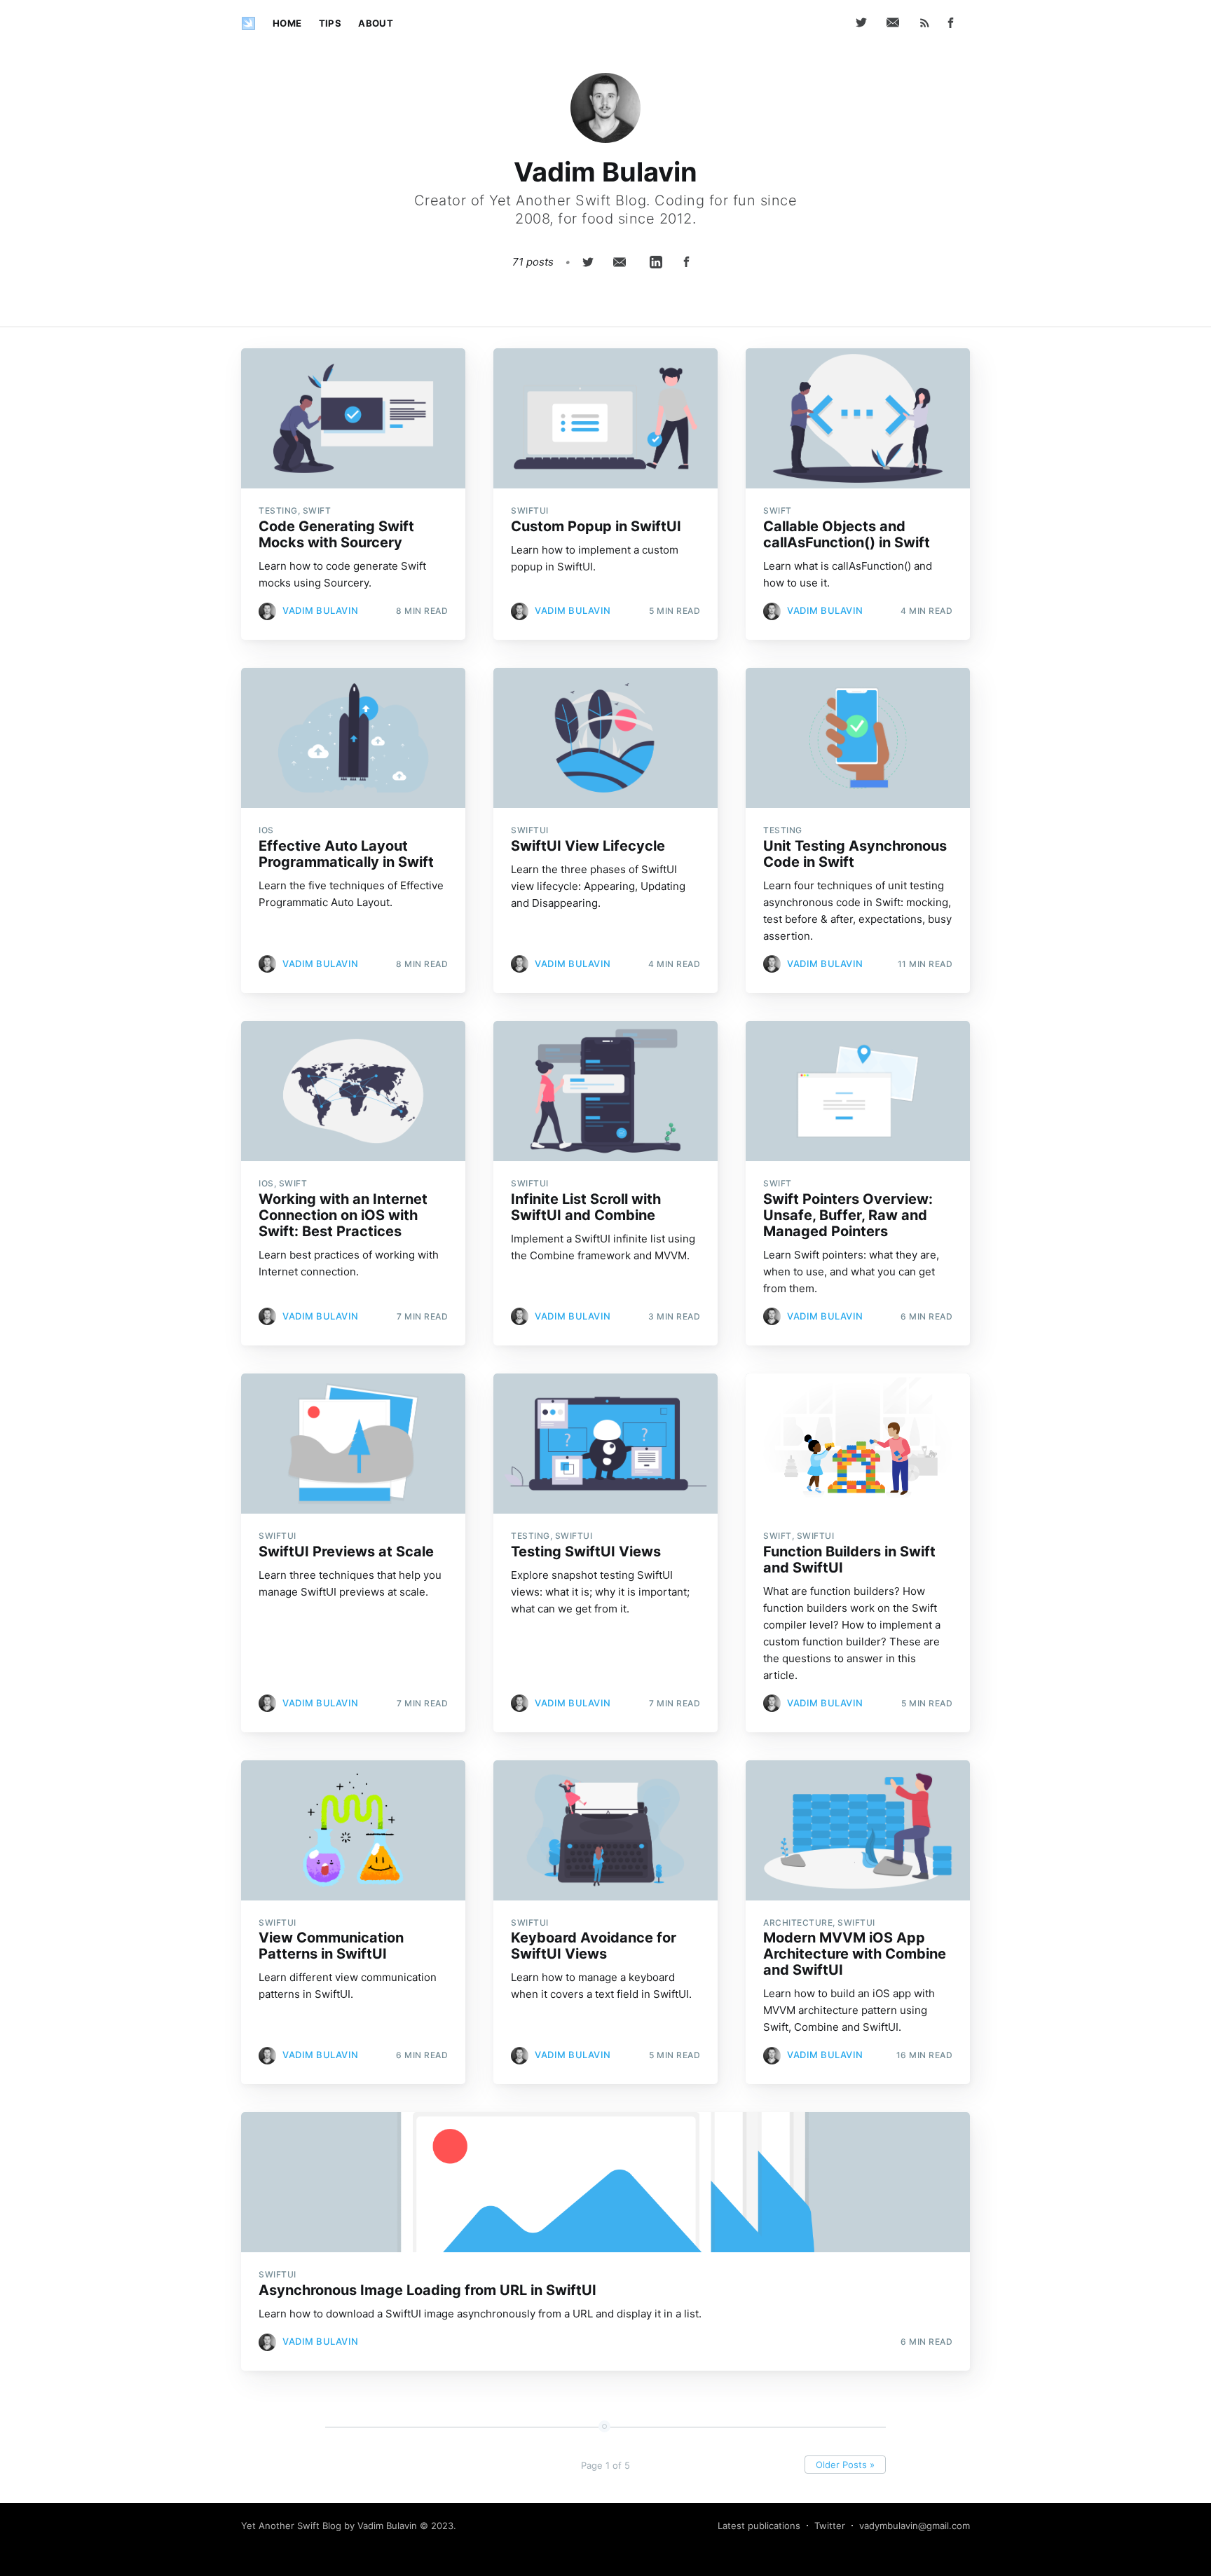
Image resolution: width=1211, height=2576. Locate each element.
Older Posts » (845, 2465)
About (376, 23)
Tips (330, 23)
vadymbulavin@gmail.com (915, 2526)
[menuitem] (287, 23)
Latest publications (759, 2526)
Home (287, 23)
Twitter (830, 2526)
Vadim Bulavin (321, 610)
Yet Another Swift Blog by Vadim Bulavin (329, 2526)
